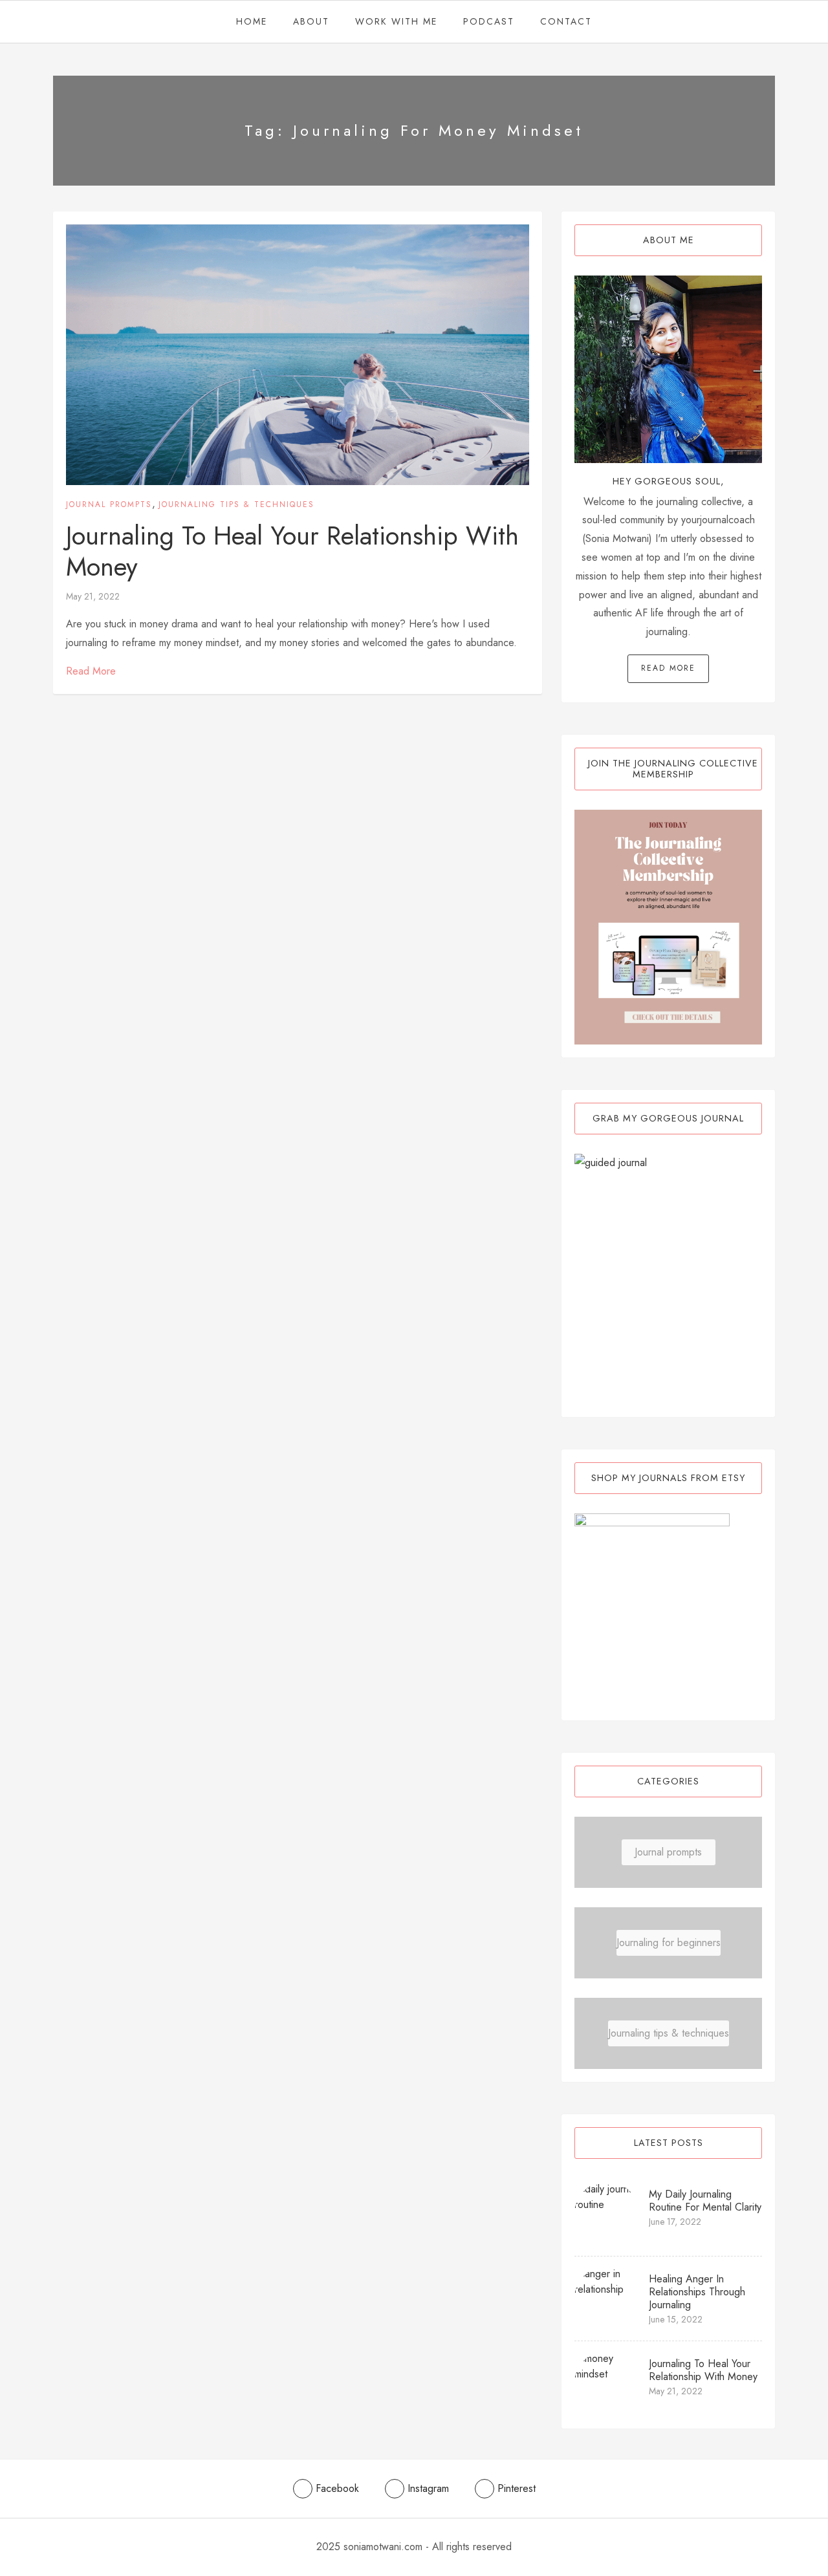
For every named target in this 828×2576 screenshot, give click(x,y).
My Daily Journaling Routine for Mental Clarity (705, 2201)
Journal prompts (109, 504)
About (311, 21)
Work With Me (396, 21)
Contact (566, 21)
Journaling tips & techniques (236, 504)
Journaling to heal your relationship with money (292, 551)
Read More (91, 671)
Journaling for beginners (669, 1943)
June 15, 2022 (676, 2319)
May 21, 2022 (93, 596)
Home (252, 21)
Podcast (489, 21)
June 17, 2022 (675, 2222)
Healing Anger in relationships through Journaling (697, 2292)
